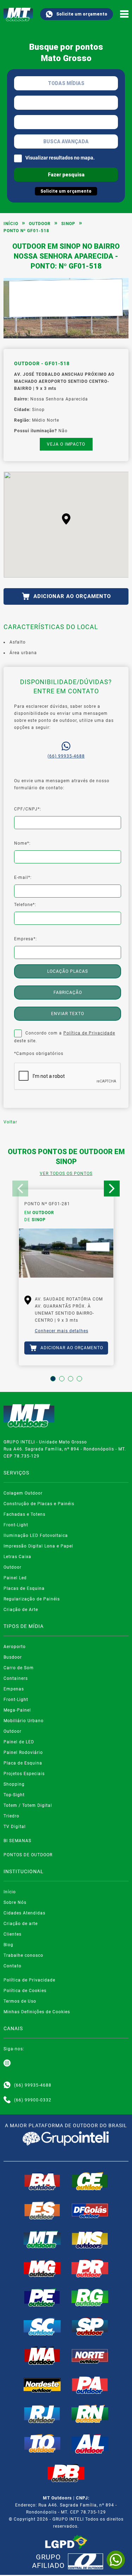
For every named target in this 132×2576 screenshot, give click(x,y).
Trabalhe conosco (23, 1955)
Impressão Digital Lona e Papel (38, 1546)
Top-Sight (14, 1795)
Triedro (11, 1816)
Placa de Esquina (23, 1763)
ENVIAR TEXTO (68, 1014)
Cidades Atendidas (24, 1913)
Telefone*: (25, 905)
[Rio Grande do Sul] (90, 2297)
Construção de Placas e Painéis (39, 1504)
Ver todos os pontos (66, 1174)
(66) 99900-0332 (33, 2100)
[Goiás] (90, 2210)
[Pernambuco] (42, 2297)
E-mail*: (23, 877)
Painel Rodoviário (23, 1752)
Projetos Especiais (24, 1774)
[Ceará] (90, 2181)
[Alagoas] (90, 2444)
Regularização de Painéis (32, 1599)
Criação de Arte (21, 1610)
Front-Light (16, 1525)
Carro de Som (19, 1668)
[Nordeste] (42, 2385)
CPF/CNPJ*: (28, 809)
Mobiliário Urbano (24, 1721)
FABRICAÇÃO (68, 993)
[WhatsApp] (116, 2560)
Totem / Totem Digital (28, 1805)
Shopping (14, 1784)
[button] (66, 519)
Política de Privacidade (89, 1033)
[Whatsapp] (7, 2085)
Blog (8, 1945)
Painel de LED (19, 1742)
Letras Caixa (17, 1557)
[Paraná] (90, 2268)
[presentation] (20, 1189)
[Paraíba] (66, 2473)
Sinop (68, 224)
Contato (12, 1966)
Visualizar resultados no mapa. (60, 158)
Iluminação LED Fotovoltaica (36, 1536)
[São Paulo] (90, 2327)
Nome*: (22, 843)
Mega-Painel (17, 1710)
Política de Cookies (25, 1991)
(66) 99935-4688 (66, 756)
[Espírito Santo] (42, 2210)
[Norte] (90, 2355)
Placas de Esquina (24, 1588)
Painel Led (15, 1578)
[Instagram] (7, 2063)
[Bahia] (42, 2181)
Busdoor (13, 1657)
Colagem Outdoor (23, 1493)
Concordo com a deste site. (65, 1037)
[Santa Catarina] (42, 2327)
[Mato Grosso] (42, 2239)
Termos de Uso (20, 2001)
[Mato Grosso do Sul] (90, 2239)
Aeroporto (15, 1647)
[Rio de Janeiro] (42, 2414)
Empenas (14, 1689)
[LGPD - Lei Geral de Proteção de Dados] (66, 2542)
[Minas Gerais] (42, 2268)
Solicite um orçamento (82, 14)
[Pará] (90, 2385)
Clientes (12, 1934)
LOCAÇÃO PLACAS (68, 971)
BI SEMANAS (17, 1841)
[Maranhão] (42, 2355)
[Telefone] (7, 2100)
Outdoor (40, 224)
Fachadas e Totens (24, 1514)
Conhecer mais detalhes (62, 1331)
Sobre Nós (15, 1902)
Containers (16, 1678)
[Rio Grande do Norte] (90, 2414)
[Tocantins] (42, 2443)
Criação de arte (21, 1924)
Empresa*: (26, 939)
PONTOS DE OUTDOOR (28, 1855)
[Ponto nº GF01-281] (66, 1257)
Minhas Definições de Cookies (37, 2012)
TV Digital (15, 1827)
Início (11, 224)
